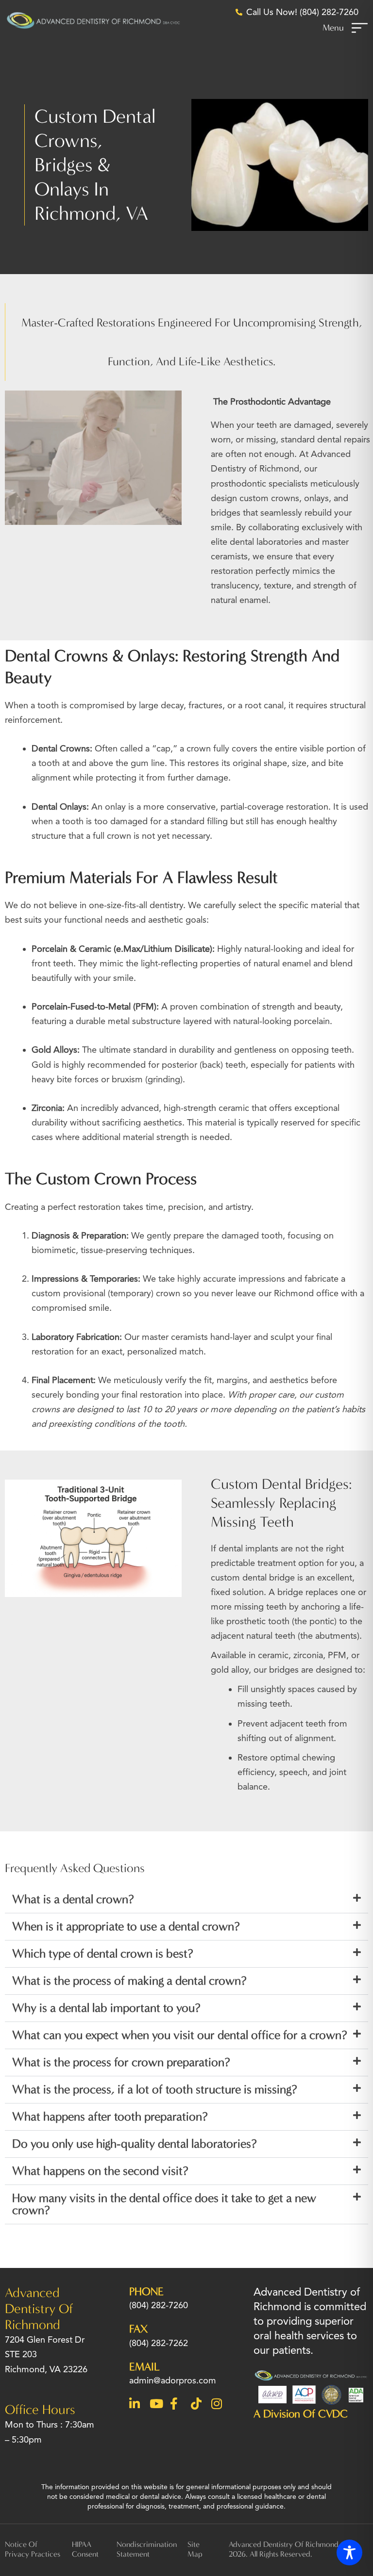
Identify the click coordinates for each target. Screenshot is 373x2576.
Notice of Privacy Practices (33, 2549)
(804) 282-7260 (159, 2305)
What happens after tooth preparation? (110, 2117)
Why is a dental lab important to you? (106, 2008)
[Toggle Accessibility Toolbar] (349, 2552)
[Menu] (360, 28)
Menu (333, 28)
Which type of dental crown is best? (103, 1954)
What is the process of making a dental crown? (129, 1981)
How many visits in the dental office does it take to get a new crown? (164, 2204)
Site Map (195, 2549)
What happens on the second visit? (100, 2171)
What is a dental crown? (73, 1899)
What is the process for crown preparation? (121, 2062)
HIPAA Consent (85, 2549)
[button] (186, 1900)
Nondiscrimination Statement (147, 2549)
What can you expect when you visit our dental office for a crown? (180, 2035)
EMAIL (144, 2367)
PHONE (146, 2291)
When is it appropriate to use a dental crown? (126, 1926)
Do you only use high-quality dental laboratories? (135, 2144)
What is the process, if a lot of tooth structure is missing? (155, 2089)
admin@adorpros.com (173, 2380)
